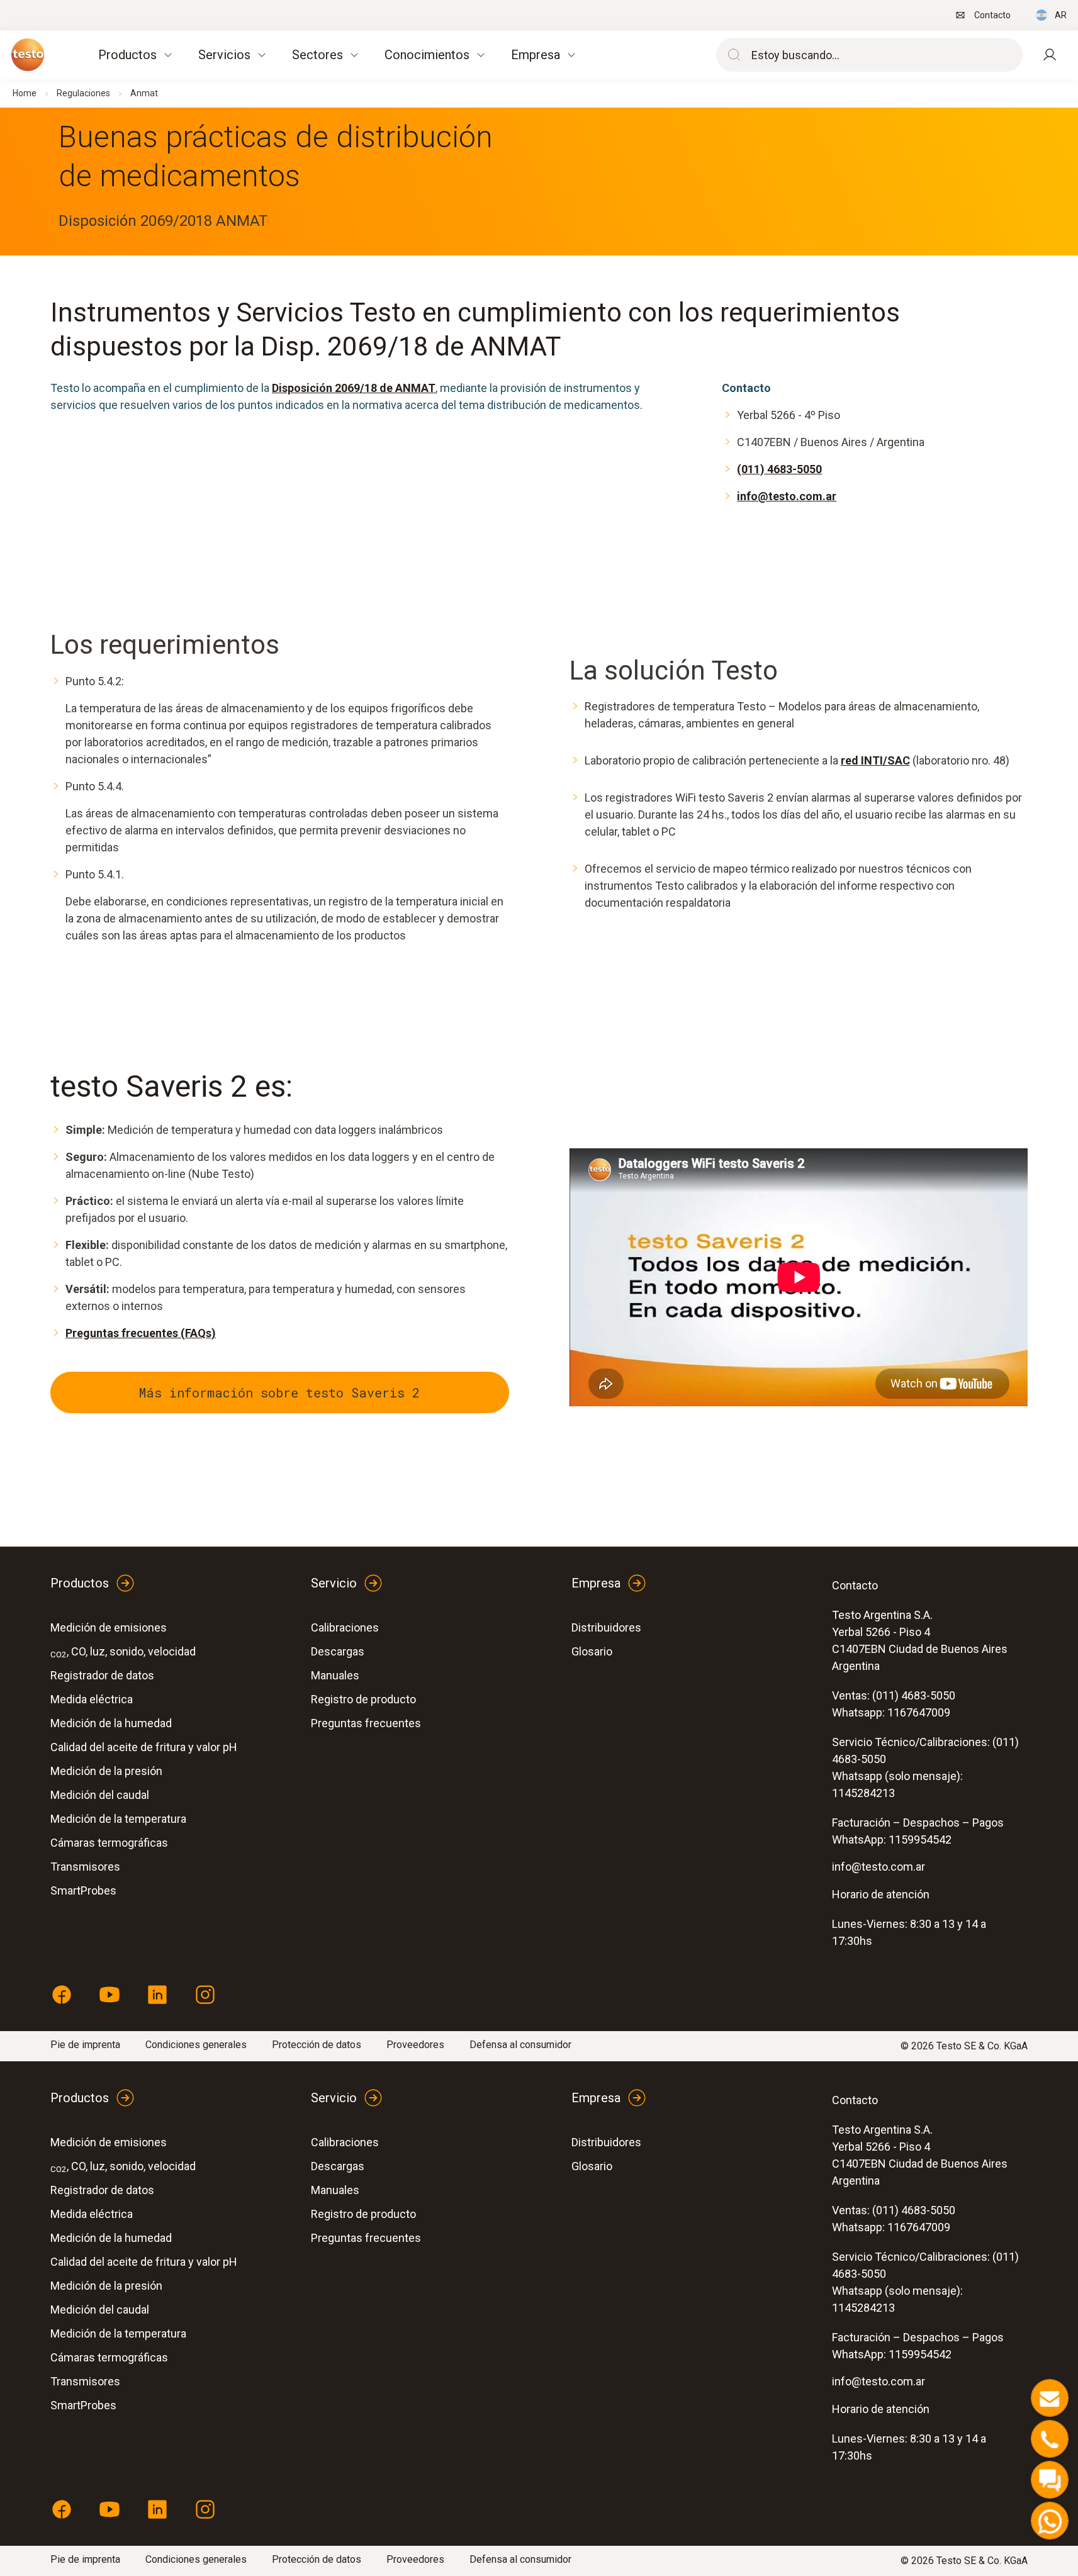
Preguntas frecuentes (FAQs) (141, 1333)
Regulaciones (83, 93)
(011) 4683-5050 (779, 469)
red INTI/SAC (875, 760)
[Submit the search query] (731, 55)
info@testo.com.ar (787, 496)
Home (25, 93)
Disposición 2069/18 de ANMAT (354, 388)
